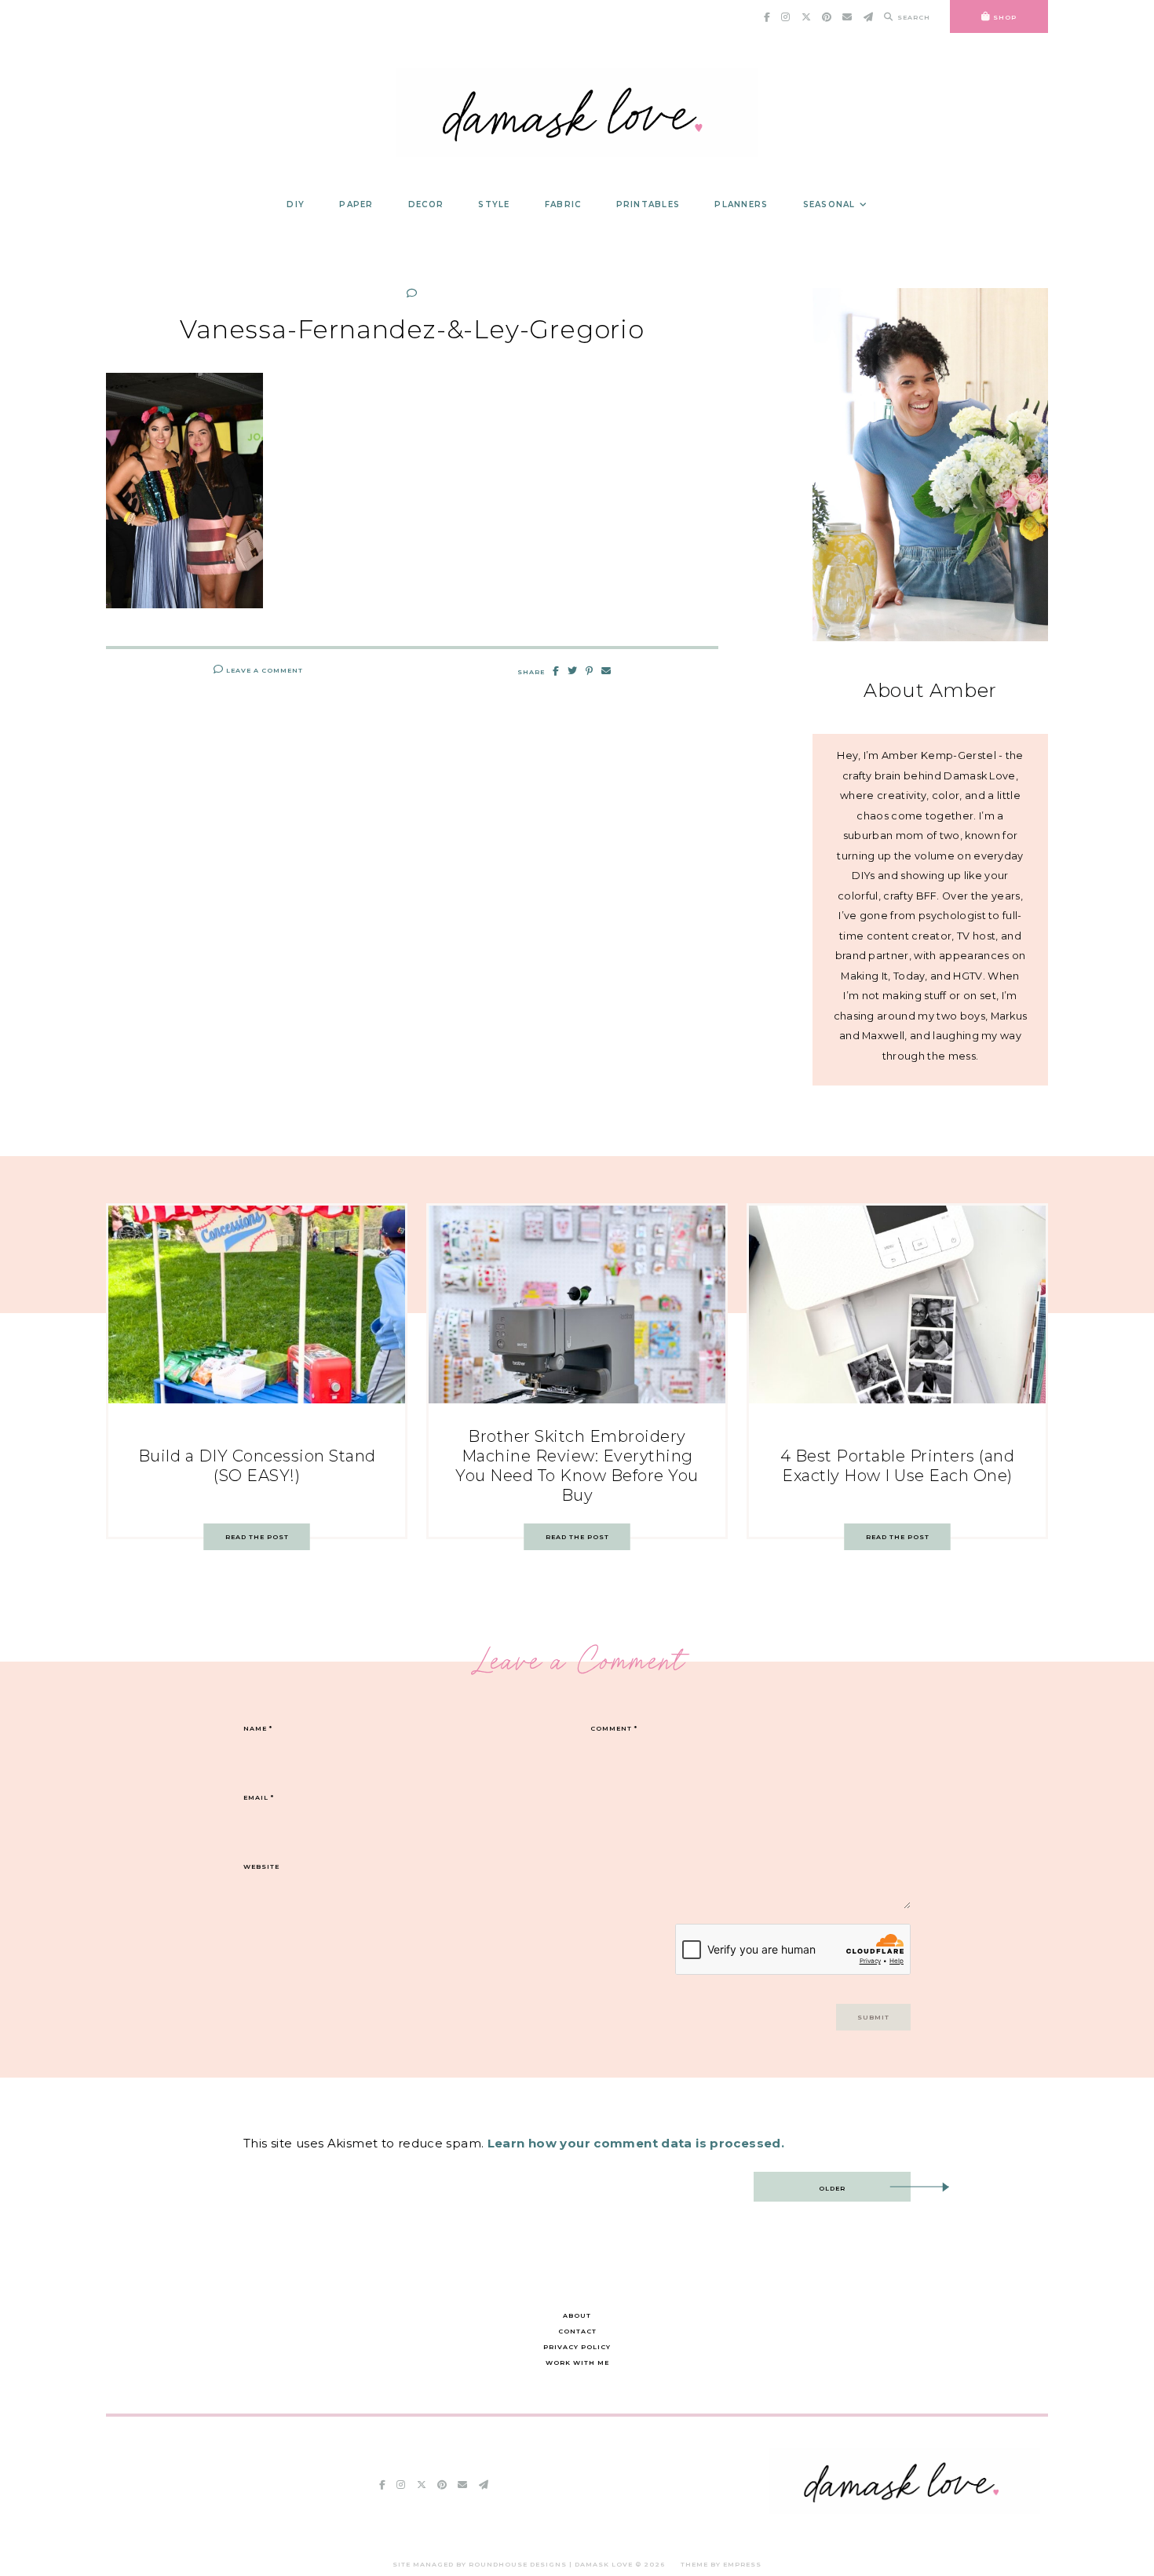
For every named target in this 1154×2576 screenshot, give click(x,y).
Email (259, 1797)
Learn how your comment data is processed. (636, 2143)
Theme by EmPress (721, 2564)
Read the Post (257, 1537)
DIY (296, 204)
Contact (577, 2331)
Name (258, 1728)
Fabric (563, 204)
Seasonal (829, 204)
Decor (426, 204)
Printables (648, 204)
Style (494, 204)
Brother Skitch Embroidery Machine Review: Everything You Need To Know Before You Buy (577, 1466)
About (577, 2315)
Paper (356, 204)
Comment (614, 1728)
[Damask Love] (905, 2510)
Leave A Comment (263, 670)
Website (261, 1866)
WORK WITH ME (577, 2363)
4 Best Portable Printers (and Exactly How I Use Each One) (898, 1466)
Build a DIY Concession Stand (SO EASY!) (257, 1466)
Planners (741, 204)
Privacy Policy (577, 2347)
